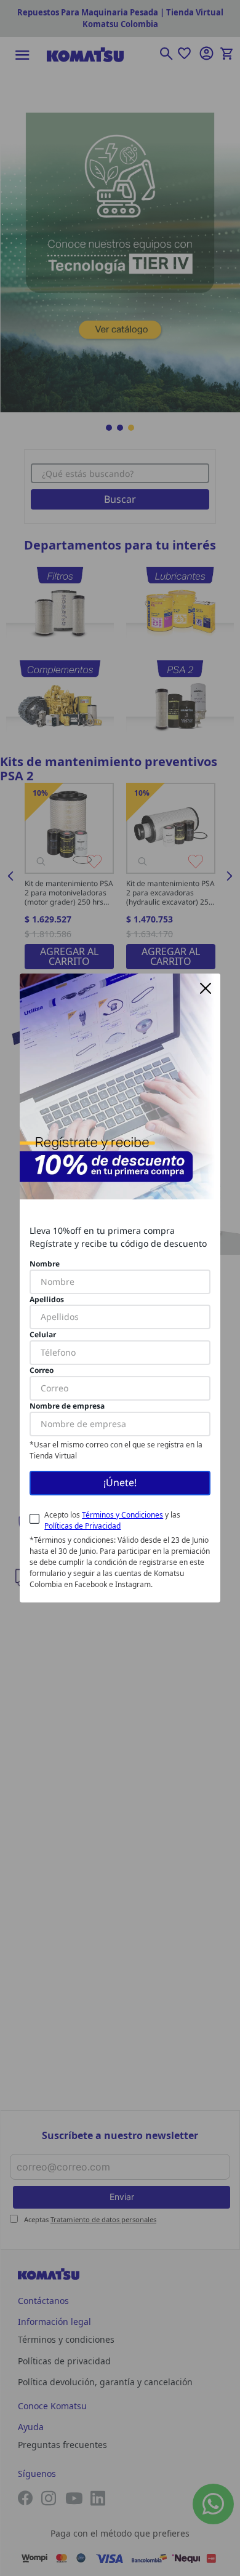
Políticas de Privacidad (82, 1526)
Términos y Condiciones (122, 1515)
